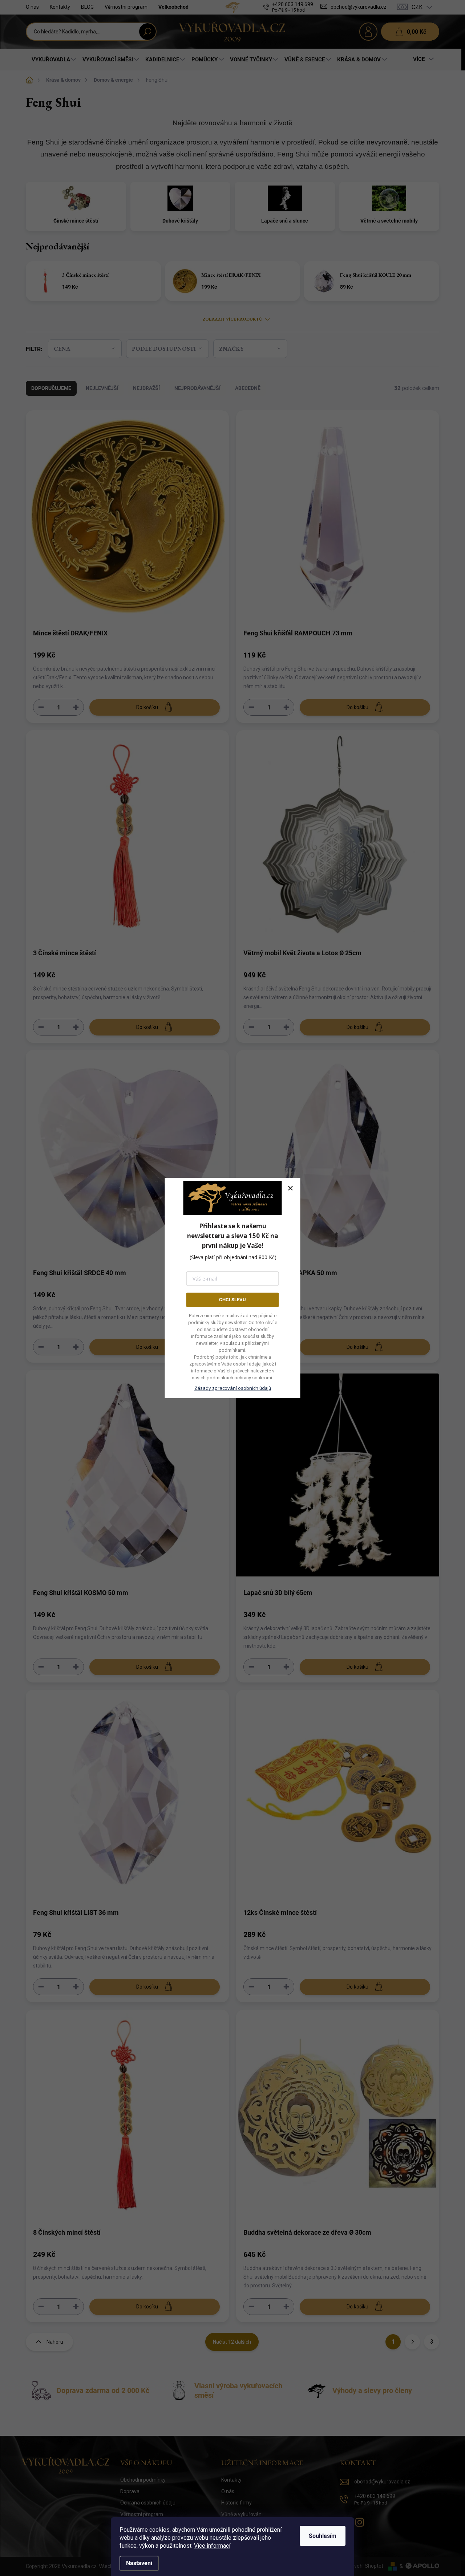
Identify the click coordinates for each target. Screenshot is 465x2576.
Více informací (212, 2546)
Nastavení (139, 2563)
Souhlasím (323, 2536)
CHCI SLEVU (232, 1300)
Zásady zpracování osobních (233, 1388)
